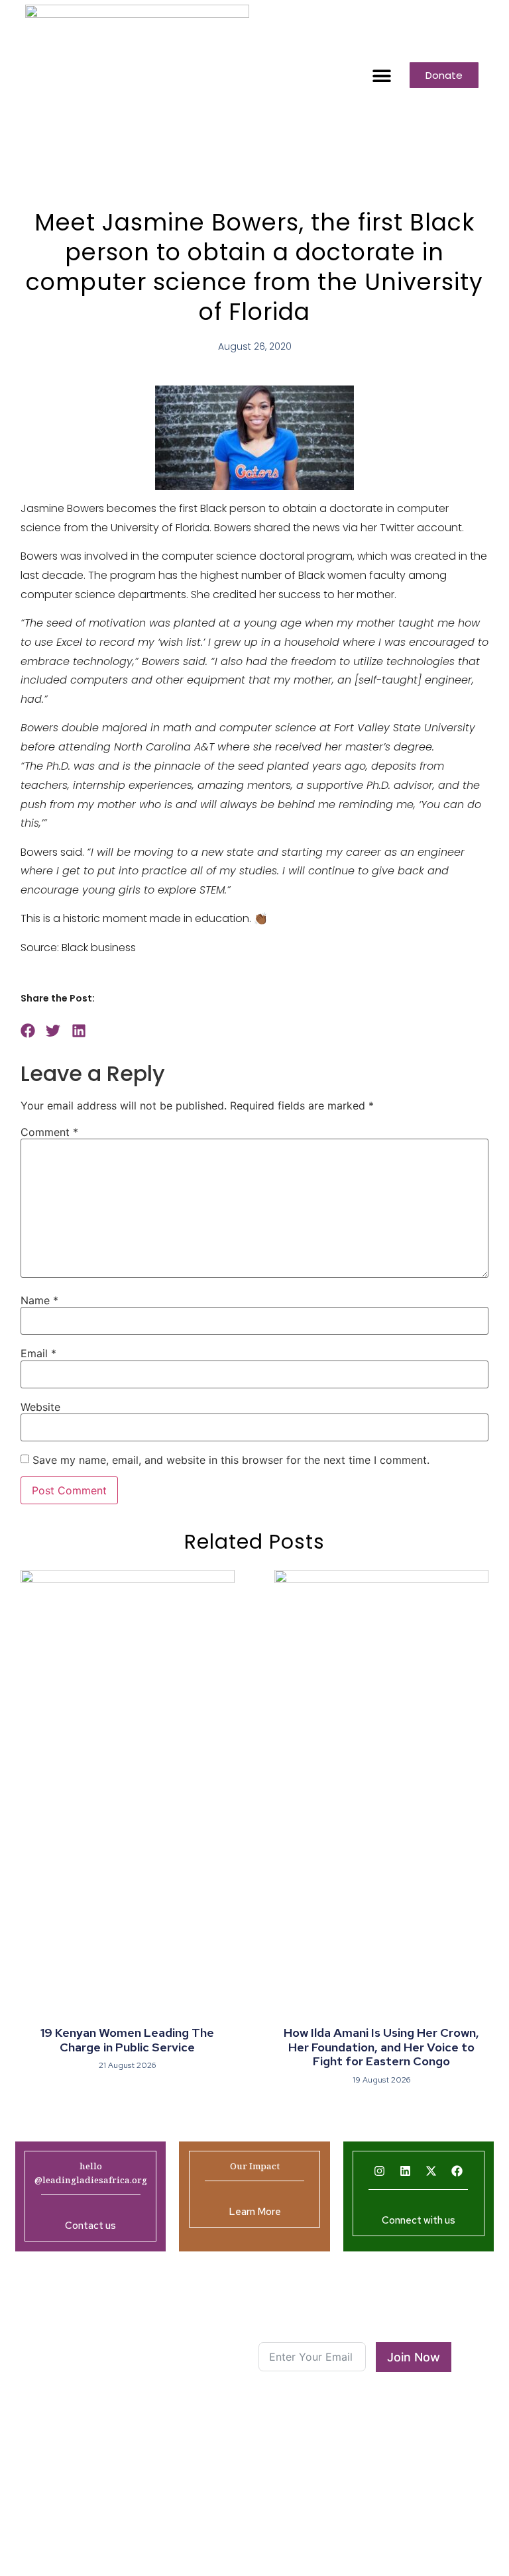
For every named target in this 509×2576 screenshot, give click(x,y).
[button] (381, 75)
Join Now (414, 2357)
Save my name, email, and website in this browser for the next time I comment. (231, 1460)
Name (39, 1300)
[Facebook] (457, 2171)
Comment (49, 1132)
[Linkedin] (406, 2171)
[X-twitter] (431, 2171)
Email (38, 1353)
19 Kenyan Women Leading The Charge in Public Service (127, 2040)
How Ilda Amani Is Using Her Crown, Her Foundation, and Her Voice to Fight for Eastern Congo (381, 2047)
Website (40, 1407)
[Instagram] (380, 2171)
